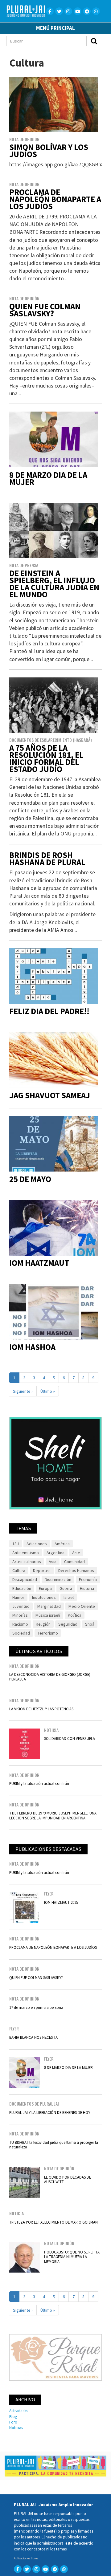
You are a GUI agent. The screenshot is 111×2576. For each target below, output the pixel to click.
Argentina (55, 1553)
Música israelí (48, 1615)
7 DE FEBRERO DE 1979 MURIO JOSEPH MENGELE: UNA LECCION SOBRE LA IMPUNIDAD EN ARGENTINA (53, 1815)
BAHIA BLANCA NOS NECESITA (33, 2037)
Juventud (21, 1606)
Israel (69, 1597)
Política (75, 1615)
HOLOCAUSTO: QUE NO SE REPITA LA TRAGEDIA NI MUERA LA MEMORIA (72, 2257)
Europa (45, 1588)
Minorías (20, 1615)
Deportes (42, 1570)
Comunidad (74, 1562)
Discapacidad (25, 1579)
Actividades (19, 2411)
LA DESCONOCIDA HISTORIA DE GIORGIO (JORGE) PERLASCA (50, 1677)
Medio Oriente (82, 1606)
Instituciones (44, 1597)
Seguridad (68, 1624)
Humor (18, 1597)
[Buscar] (94, 41)
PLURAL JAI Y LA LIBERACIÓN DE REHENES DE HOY (50, 2112)
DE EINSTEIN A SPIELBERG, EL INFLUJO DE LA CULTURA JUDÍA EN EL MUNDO (54, 584)
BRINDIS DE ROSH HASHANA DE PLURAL (47, 859)
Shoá (90, 1624)
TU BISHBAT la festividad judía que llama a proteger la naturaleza (54, 2145)
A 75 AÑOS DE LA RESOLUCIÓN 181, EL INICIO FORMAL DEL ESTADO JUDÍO (46, 758)
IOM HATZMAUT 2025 (61, 1902)
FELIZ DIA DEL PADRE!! (49, 1011)
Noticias (16, 2428)
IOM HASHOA (32, 1347)
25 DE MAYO (30, 1179)
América (62, 1544)
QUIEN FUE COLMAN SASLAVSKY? (45, 310)
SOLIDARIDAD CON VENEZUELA (70, 1738)
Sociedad (21, 1633)
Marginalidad (49, 1606)
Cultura (19, 1570)
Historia (87, 1588)
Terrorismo (48, 1633)
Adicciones (37, 1544)
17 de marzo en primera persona (36, 2007)
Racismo (20, 1624)
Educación (22, 1588)
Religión (43, 1624)
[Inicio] (28, 11)
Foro (13, 2422)
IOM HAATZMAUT (39, 1263)
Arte (76, 1553)
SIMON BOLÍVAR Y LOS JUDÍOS (49, 151)
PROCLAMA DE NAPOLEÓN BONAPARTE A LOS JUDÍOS (55, 199)
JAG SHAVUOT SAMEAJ (50, 1095)
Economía (88, 1579)
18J (16, 1544)
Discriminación (58, 1579)
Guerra (66, 1588)
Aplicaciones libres (26, 2558)
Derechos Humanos (76, 1570)
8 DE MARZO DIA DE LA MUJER (48, 478)
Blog (13, 2416)
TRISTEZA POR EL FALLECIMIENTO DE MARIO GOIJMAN (53, 2222)
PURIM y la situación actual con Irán (39, 1783)
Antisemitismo (26, 1553)
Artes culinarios (27, 1562)
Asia (53, 1562)
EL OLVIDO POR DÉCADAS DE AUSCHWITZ (68, 2179)
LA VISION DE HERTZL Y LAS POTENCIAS (41, 1709)
